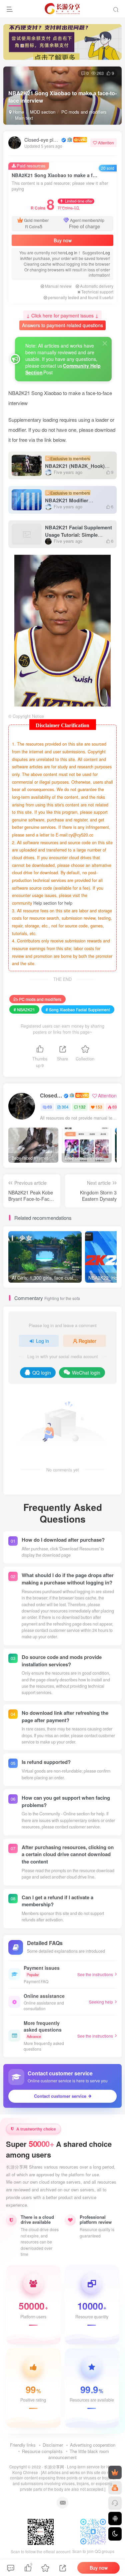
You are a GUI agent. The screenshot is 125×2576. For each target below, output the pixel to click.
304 (65, 1107)
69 (50, 1107)
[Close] (105, 343)
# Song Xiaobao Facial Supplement (78, 1009)
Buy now (63, 240)
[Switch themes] (115, 2534)
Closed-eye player (42, 140)
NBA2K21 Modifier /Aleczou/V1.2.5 (67, 501)
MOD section (43, 112)
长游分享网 (54, 2467)
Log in (72, 252)
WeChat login (86, 1373)
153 (99, 1107)
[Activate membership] (115, 2472)
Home (18, 112)
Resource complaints (42, 2451)
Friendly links (23, 2445)
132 (82, 1107)
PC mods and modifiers (84, 112)
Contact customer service (60, 2096)
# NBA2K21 (24, 1009)
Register (87, 1341)
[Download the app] (115, 2519)
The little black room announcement (79, 2454)
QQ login (42, 1373)
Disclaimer (53, 2445)
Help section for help (53, 903)
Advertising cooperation (93, 2445)
